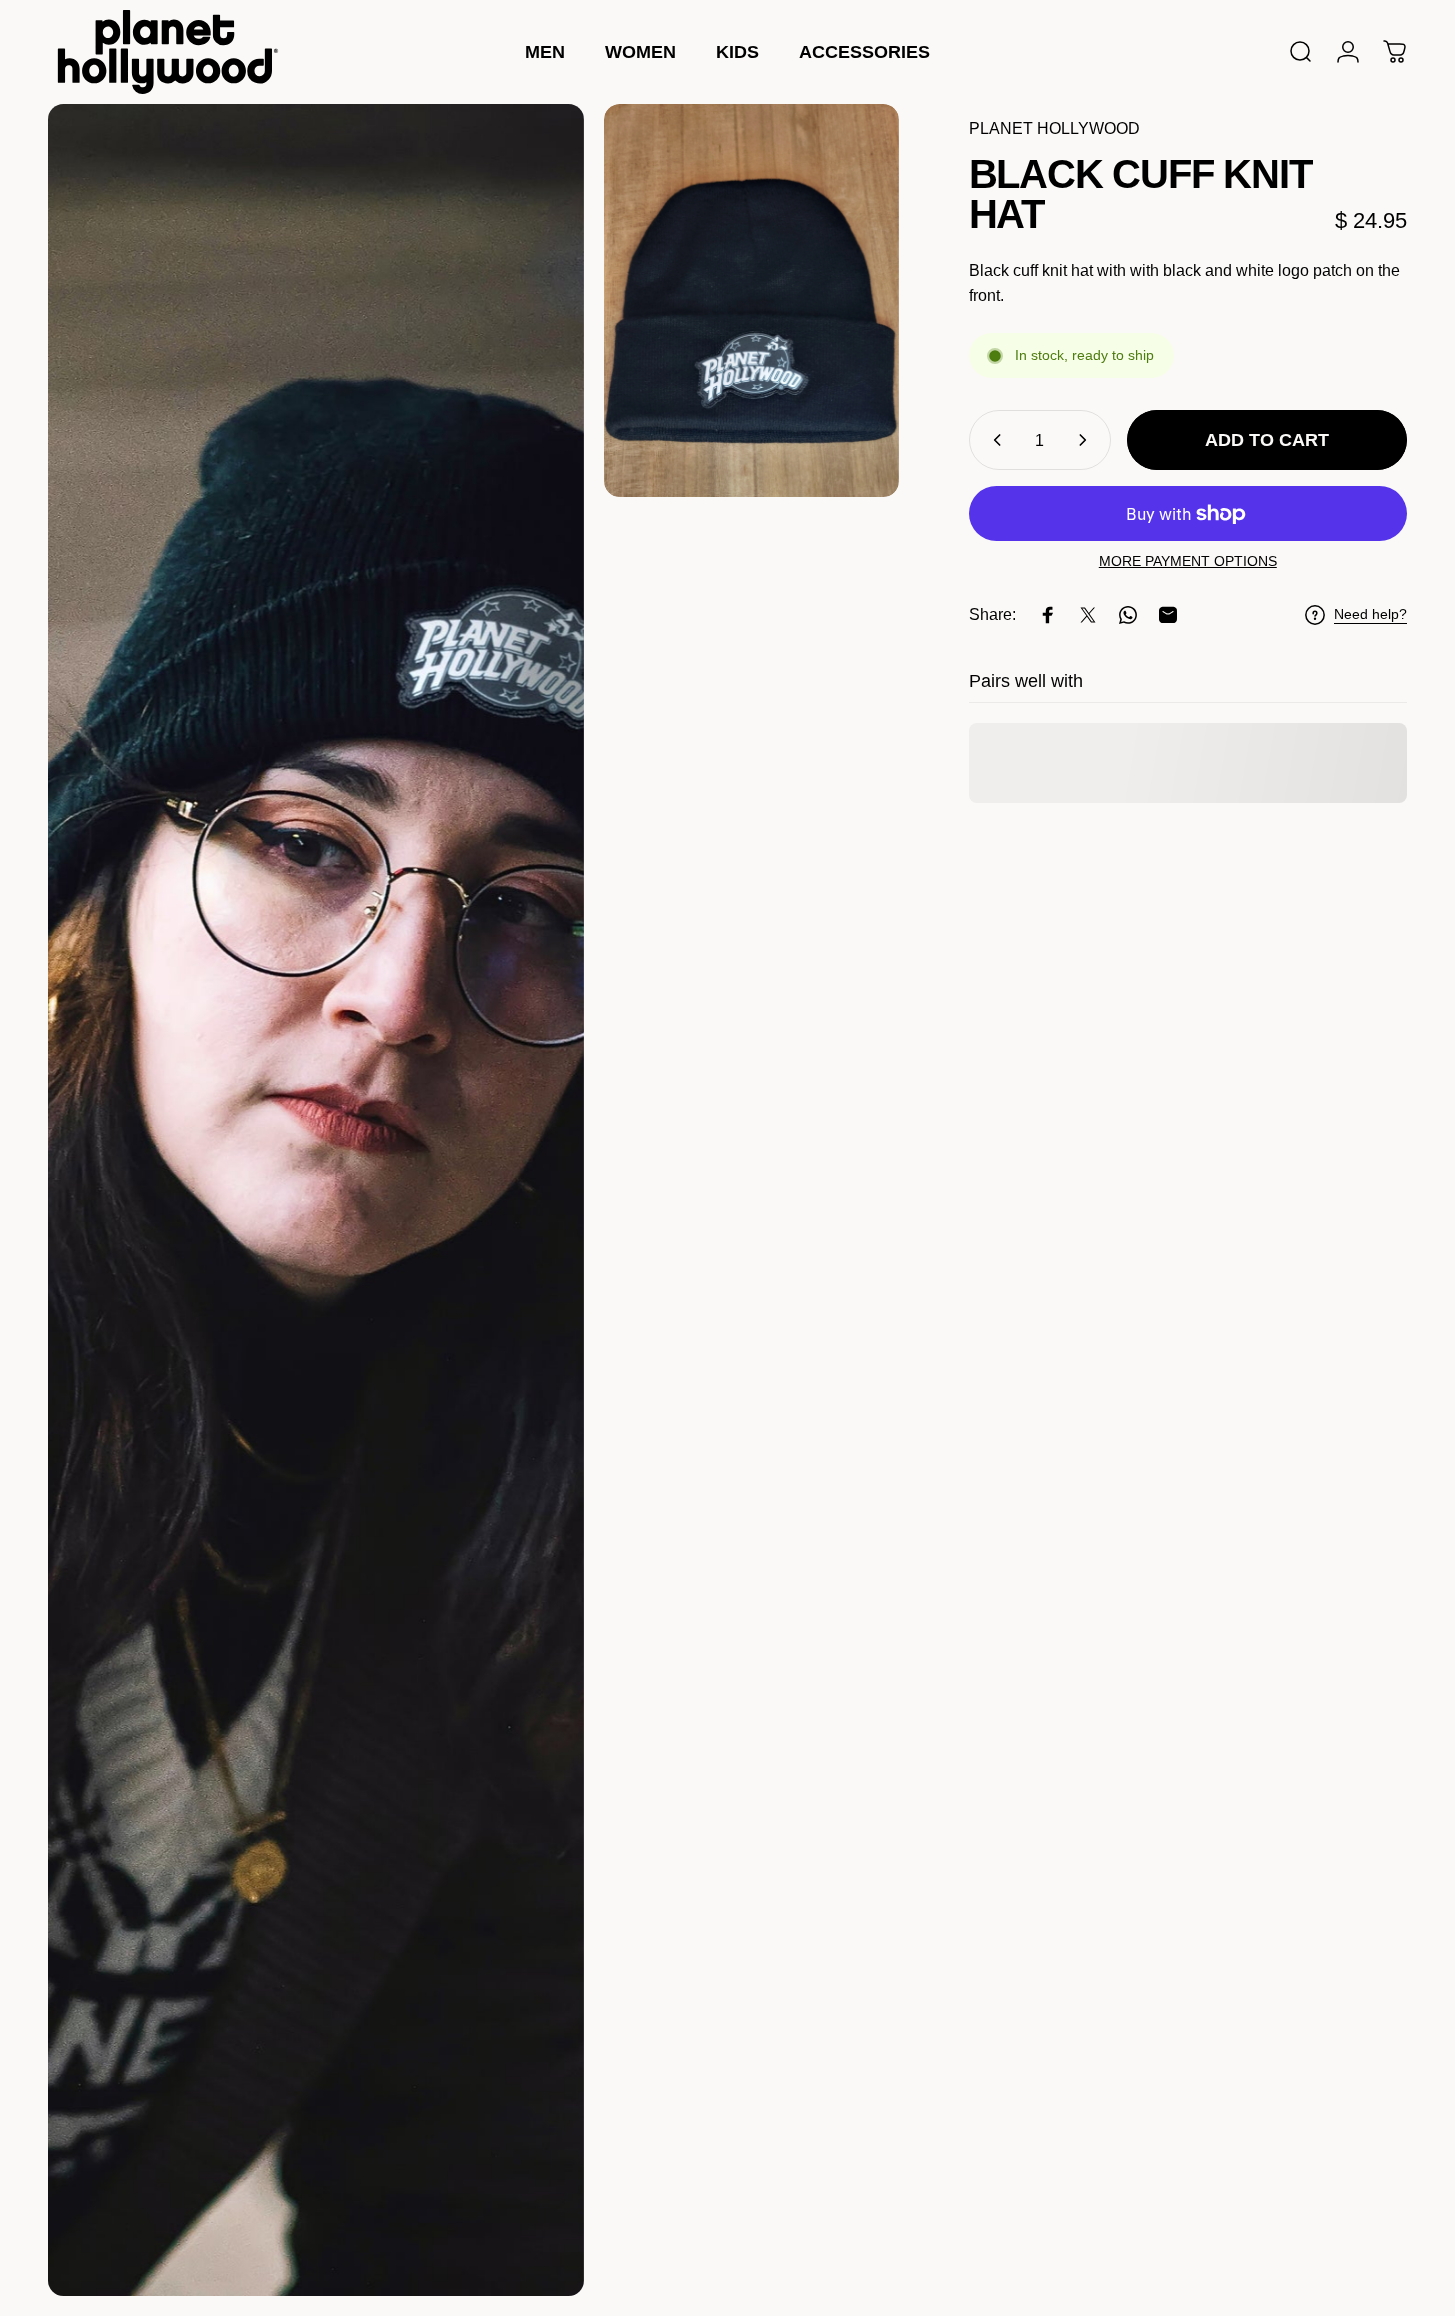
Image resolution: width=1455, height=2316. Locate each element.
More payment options (1188, 561)
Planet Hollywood (1054, 128)
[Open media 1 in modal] (316, 1200)
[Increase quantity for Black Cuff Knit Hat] (1087, 440)
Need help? (1370, 614)
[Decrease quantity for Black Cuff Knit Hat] (993, 440)
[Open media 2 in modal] (751, 300)
